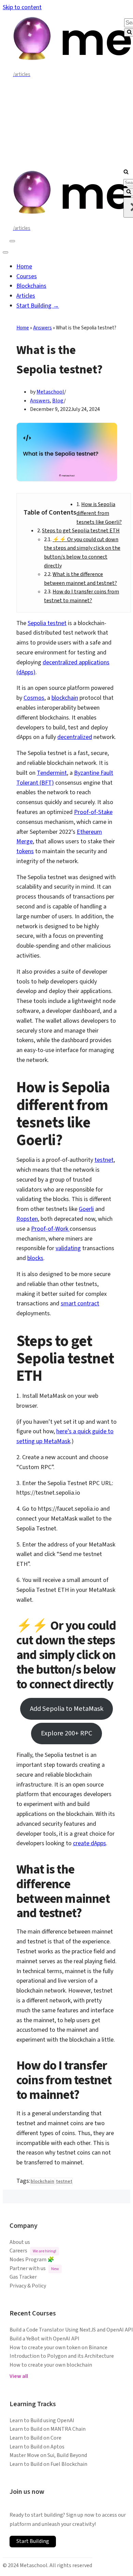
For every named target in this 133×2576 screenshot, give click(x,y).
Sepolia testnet (47, 623)
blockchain (65, 698)
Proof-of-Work (50, 1229)
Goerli (86, 1209)
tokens (25, 851)
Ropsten (27, 1219)
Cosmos (34, 698)
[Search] (126, 172)
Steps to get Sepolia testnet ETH (81, 531)
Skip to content (22, 7)
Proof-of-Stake (93, 812)
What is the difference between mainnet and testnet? (80, 579)
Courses (27, 276)
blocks (35, 1258)
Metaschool (50, 392)
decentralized (75, 737)
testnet (104, 1160)
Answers (42, 328)
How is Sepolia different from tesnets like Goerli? (99, 513)
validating (68, 1248)
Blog (58, 401)
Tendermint (52, 773)
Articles (26, 296)
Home (24, 267)
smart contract (80, 1304)
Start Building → (38, 306)
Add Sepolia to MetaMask (67, 1709)
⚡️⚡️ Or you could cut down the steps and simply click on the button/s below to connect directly (82, 553)
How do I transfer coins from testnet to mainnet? (82, 596)
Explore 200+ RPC (66, 1733)
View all (19, 2376)
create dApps (90, 1843)
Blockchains (31, 286)
